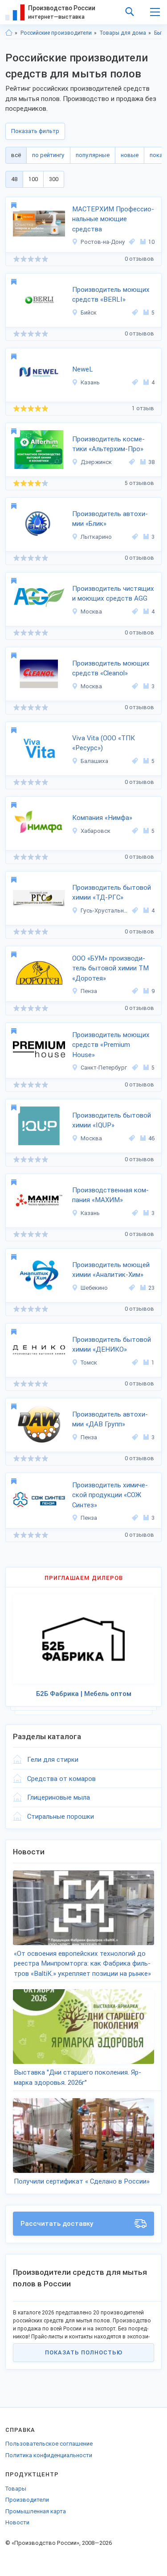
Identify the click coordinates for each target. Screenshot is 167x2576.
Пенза (89, 991)
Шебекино (94, 1288)
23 (151, 1288)
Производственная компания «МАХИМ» (110, 1195)
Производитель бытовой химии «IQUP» (112, 1120)
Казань (90, 382)
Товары (16, 2489)
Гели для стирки (53, 1760)
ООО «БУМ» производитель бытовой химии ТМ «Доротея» (110, 968)
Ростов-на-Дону (103, 242)
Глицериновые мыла (59, 1797)
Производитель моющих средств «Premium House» (111, 1045)
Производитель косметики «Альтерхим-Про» (108, 444)
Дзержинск (96, 462)
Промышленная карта (36, 2511)
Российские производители (56, 33)
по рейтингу (48, 155)
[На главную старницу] (9, 33)
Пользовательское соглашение (49, 2444)
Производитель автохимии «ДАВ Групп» (110, 1419)
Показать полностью (84, 2352)
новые (130, 155)
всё (16, 155)
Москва (91, 612)
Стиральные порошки (61, 1817)
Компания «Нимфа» (102, 818)
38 (151, 462)
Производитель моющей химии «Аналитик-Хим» (111, 1270)
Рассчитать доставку (57, 2224)
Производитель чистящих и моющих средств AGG (113, 594)
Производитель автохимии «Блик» (110, 519)
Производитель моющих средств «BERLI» (111, 295)
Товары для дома (123, 33)
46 (151, 1138)
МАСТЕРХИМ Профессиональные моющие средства (113, 219)
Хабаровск (96, 831)
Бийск (89, 313)
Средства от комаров (61, 1779)
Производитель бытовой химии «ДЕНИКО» (112, 1345)
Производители (27, 2500)
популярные (93, 155)
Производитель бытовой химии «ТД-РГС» (112, 893)
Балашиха (94, 761)
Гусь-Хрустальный (105, 910)
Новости (17, 2522)
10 (151, 242)
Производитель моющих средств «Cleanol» (111, 668)
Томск (89, 1363)
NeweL (83, 369)
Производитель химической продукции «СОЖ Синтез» (110, 1495)
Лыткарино (96, 537)
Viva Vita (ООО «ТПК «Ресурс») (104, 743)
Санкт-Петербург (104, 1068)
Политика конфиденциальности (49, 2455)
